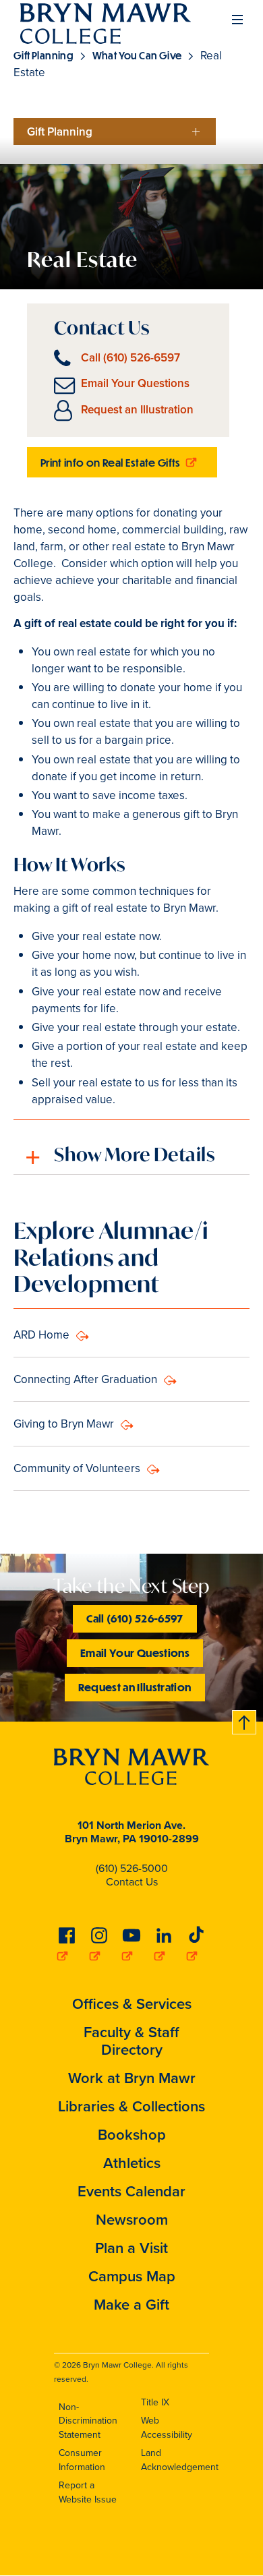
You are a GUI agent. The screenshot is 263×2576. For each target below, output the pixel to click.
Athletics (132, 2163)
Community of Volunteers (77, 1468)
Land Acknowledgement (180, 2460)
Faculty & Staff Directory (131, 2041)
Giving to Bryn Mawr (64, 1424)
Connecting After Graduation (85, 1379)
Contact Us (132, 1882)
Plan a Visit (131, 2248)
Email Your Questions (135, 383)
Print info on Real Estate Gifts (112, 462)
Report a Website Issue (88, 2492)
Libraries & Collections (131, 2106)
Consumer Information (82, 2460)
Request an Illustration (137, 410)
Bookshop (132, 2135)
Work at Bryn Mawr (132, 2078)
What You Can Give (138, 55)
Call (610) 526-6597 (130, 358)
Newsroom (132, 2220)
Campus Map (132, 2276)
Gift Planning (45, 55)
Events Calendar (131, 2191)
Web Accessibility (167, 2428)
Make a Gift (131, 2305)
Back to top (245, 1720)
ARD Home (41, 1335)
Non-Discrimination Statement (88, 2421)
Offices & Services (132, 2004)
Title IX (155, 2402)
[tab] (131, 1147)
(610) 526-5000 (132, 1868)
